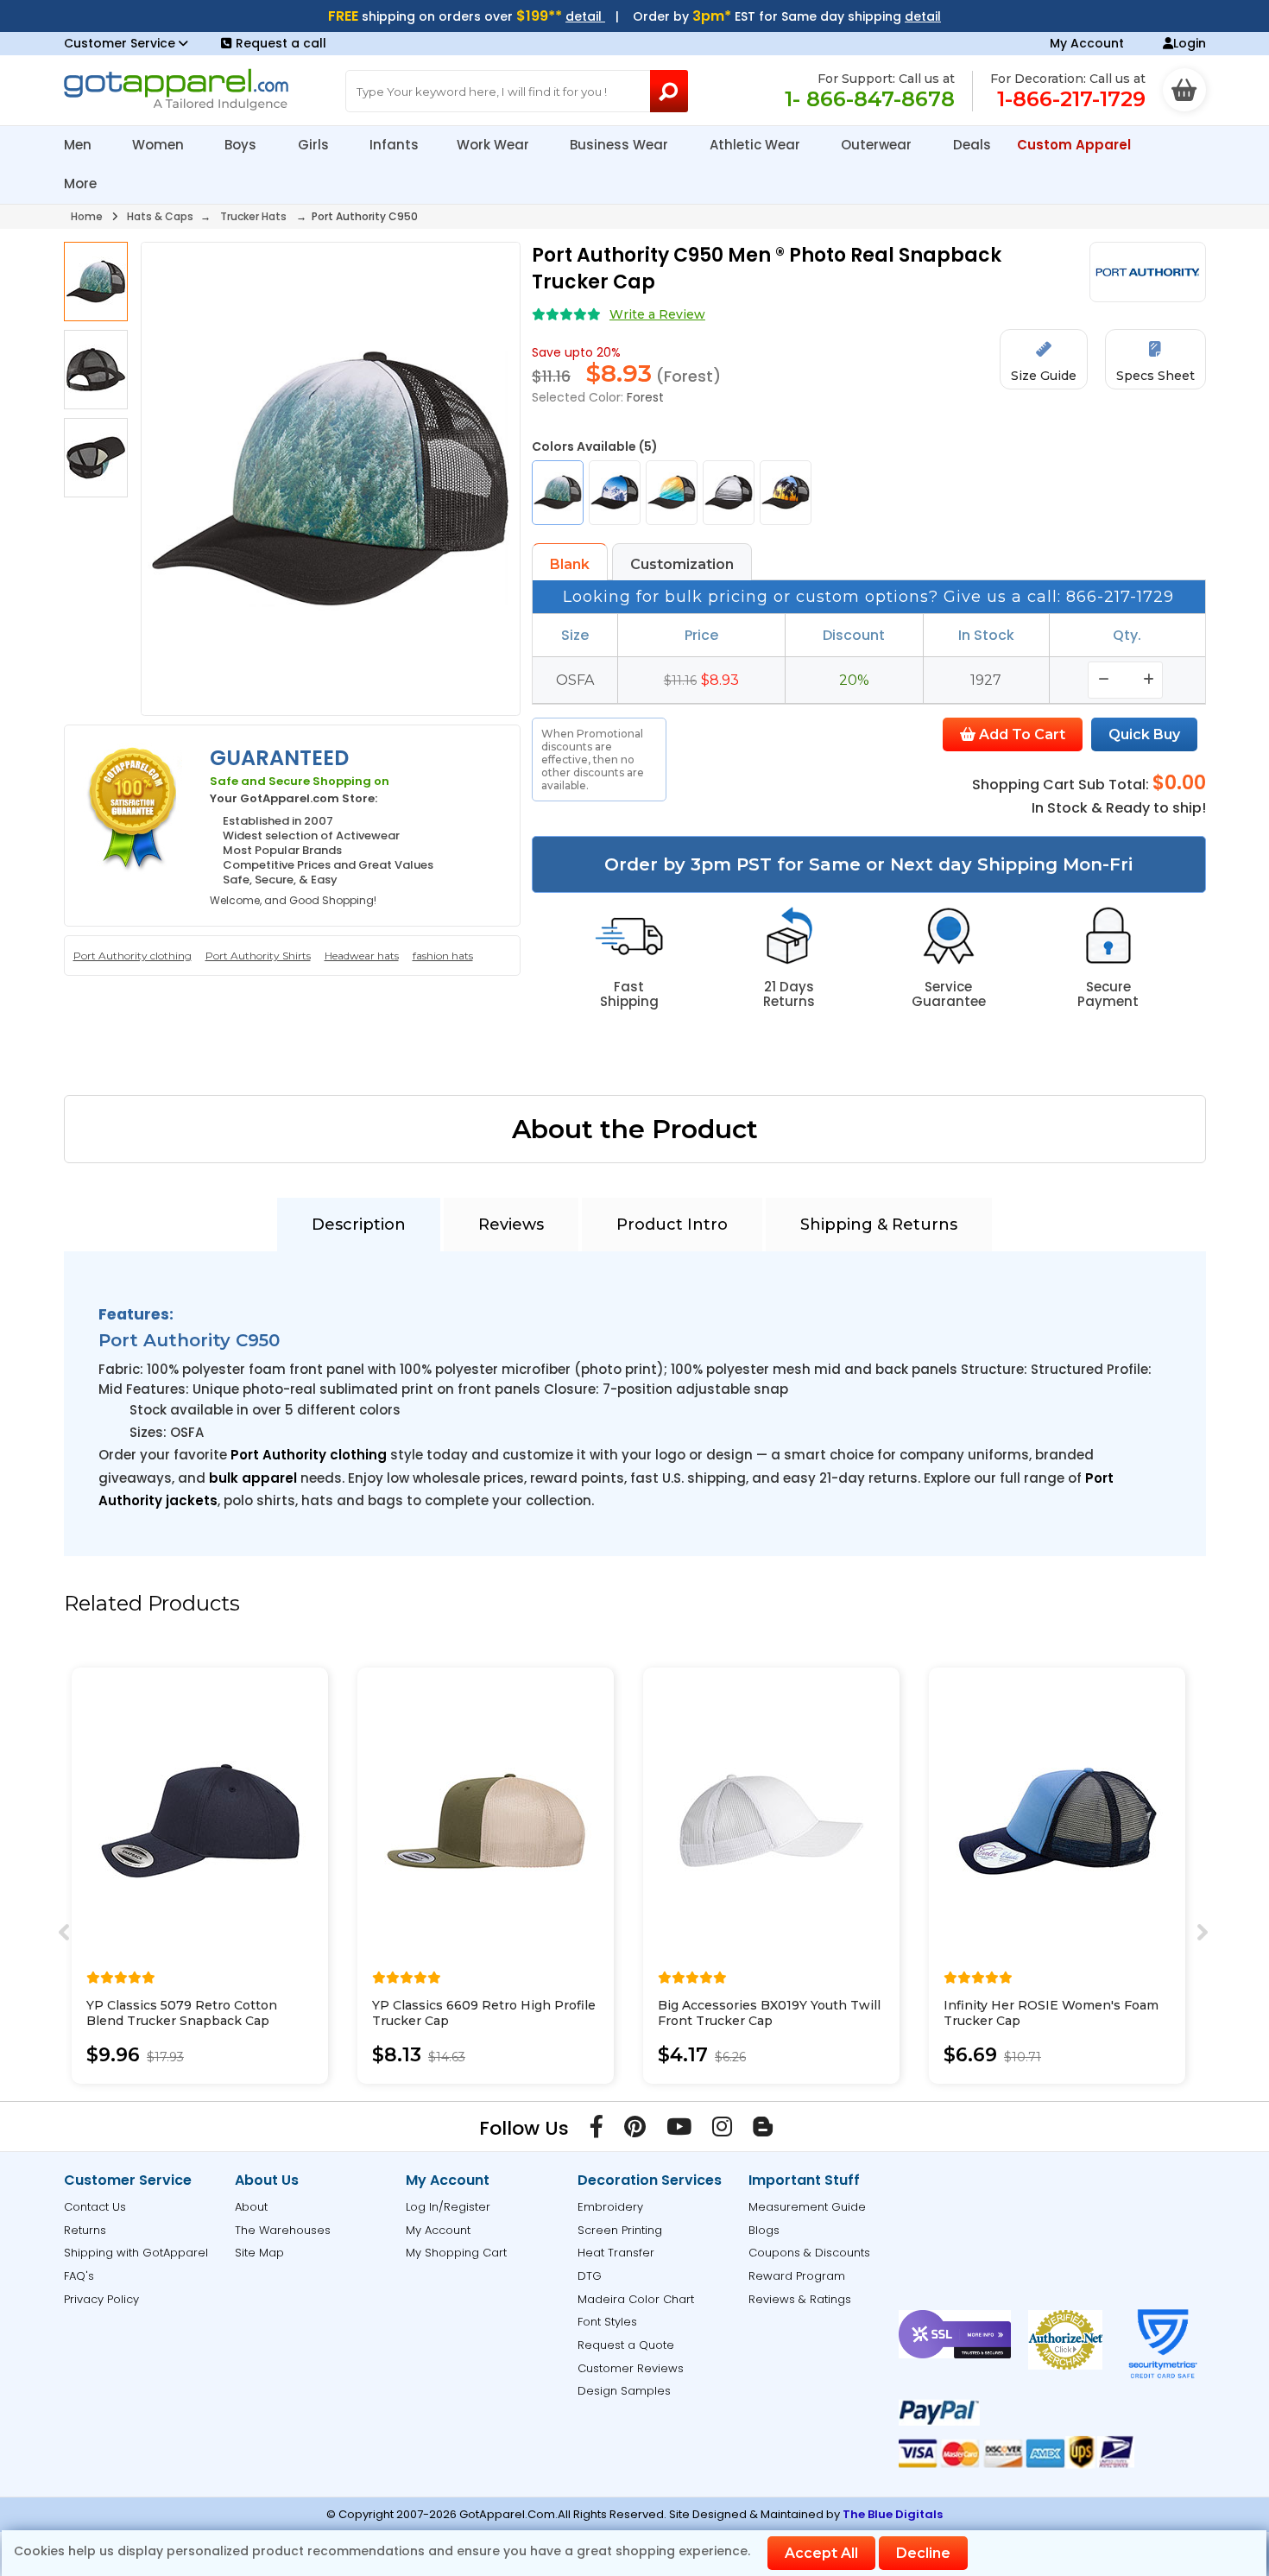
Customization (682, 564)
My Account (1087, 43)
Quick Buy (1144, 734)
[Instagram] (722, 2130)
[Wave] (672, 493)
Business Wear (621, 145)
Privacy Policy (101, 2299)
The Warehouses (283, 2230)
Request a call (281, 43)
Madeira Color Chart (636, 2299)
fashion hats (443, 956)
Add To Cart (1020, 734)
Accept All (821, 2553)
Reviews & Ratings (800, 2299)
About (251, 2207)
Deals (972, 145)
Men (79, 145)
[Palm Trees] (786, 493)
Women (160, 145)
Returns (85, 2230)
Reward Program (797, 2276)
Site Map (259, 2253)
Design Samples (624, 2391)
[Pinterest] (635, 2130)
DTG (590, 2276)
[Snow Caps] (615, 493)
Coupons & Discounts (809, 2253)
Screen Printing (620, 2230)
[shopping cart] (1184, 90)
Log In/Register (448, 2207)
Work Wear (495, 145)
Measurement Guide (807, 2207)
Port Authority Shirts (258, 956)
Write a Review (657, 314)
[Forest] (558, 493)
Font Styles (607, 2322)
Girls (315, 145)
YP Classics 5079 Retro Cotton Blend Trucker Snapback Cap (182, 2013)
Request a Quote (626, 2345)
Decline (923, 2553)
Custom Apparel (1076, 145)
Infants (394, 145)
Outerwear (878, 145)
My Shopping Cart (456, 2253)
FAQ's (79, 2276)
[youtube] (679, 2130)
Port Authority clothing (133, 956)
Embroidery (610, 2207)
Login (1190, 43)
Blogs (764, 2230)
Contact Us (95, 2207)
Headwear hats (362, 956)
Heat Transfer (616, 2253)
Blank (570, 564)
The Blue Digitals (893, 2514)
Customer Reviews (631, 2368)
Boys (242, 145)
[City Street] (729, 493)
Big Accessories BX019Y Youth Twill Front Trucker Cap (769, 2013)
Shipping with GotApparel (136, 2253)
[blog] (763, 2130)
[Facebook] (597, 2130)
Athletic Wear (757, 145)
